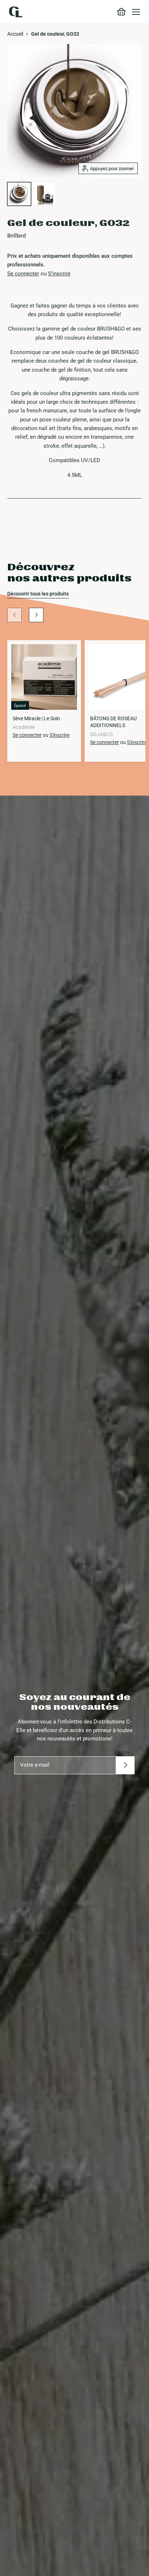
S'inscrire (59, 274)
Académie (24, 727)
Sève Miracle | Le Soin (36, 718)
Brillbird (16, 236)
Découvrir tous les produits (38, 594)
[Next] (36, 615)
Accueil (15, 34)
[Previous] (14, 615)
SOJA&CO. (102, 734)
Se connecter (23, 274)
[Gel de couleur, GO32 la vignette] (19, 194)
